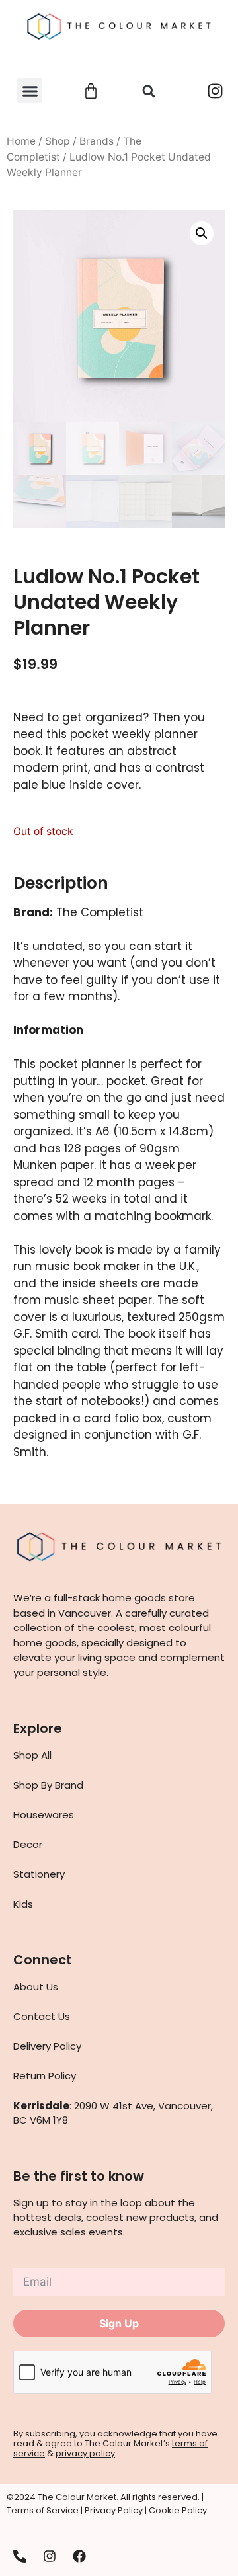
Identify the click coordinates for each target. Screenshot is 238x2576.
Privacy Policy (114, 2510)
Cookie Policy (178, 2510)
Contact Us (42, 2016)
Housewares (44, 1815)
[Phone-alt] (20, 2556)
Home (21, 141)
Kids (23, 1904)
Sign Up (119, 2323)
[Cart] (91, 91)
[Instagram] (215, 91)
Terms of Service (43, 2510)
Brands (97, 141)
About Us (36, 1987)
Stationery (39, 1874)
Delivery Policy (47, 2046)
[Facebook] (79, 2556)
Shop (58, 141)
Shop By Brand (48, 1785)
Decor (28, 1844)
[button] (30, 91)
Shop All (32, 1755)
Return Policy (45, 2076)
